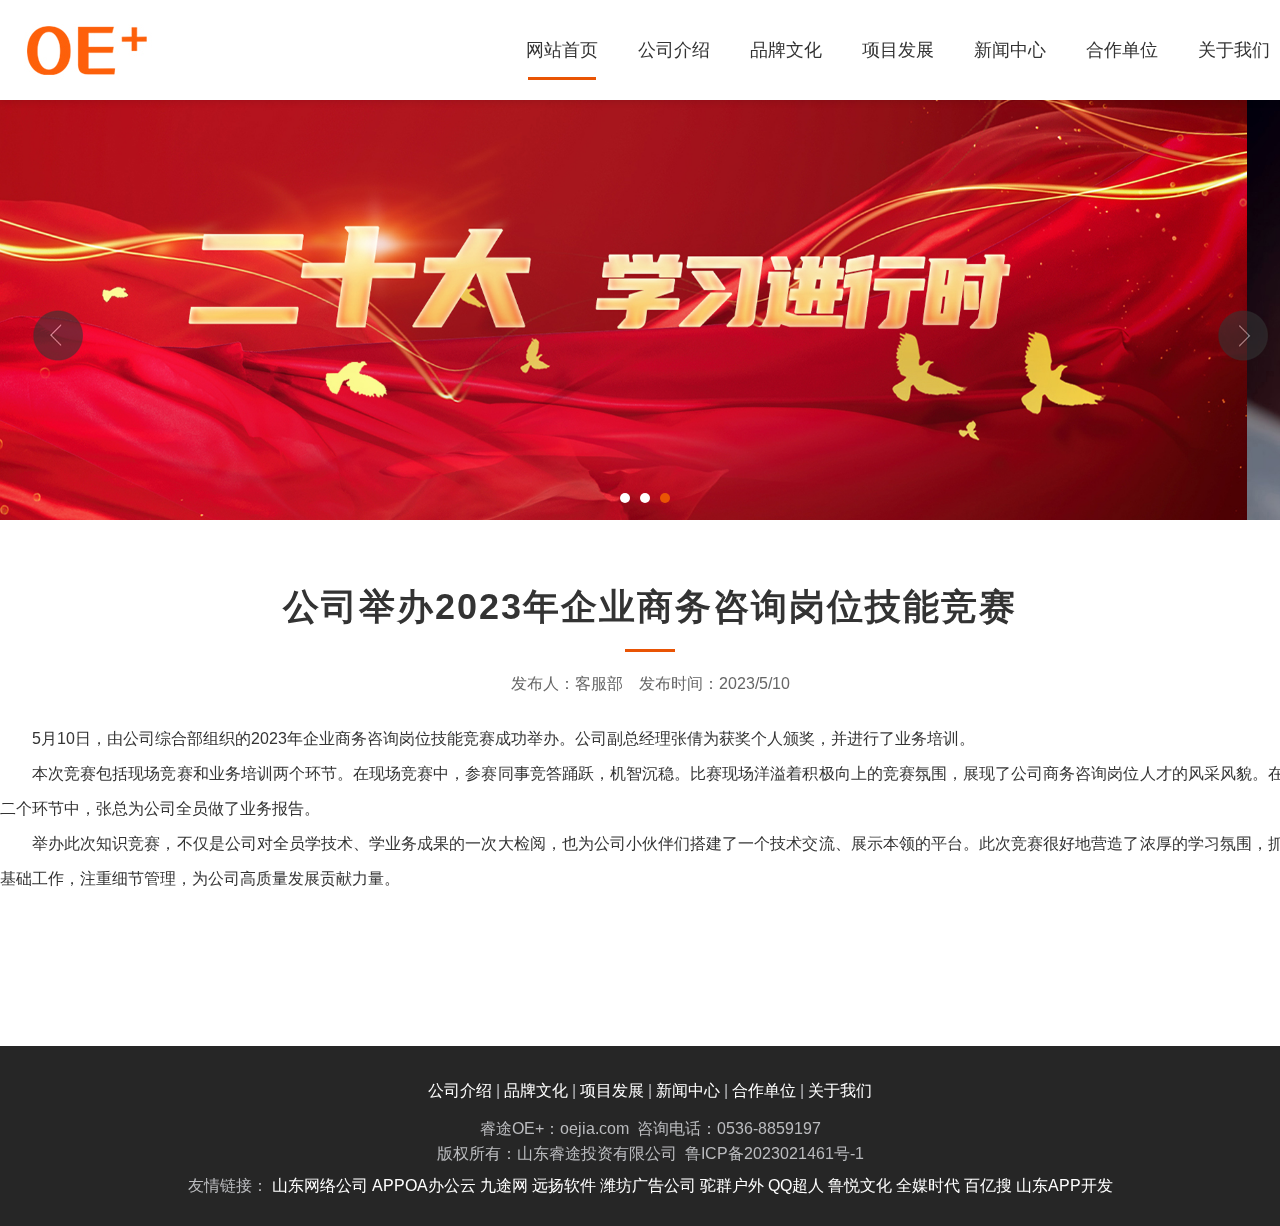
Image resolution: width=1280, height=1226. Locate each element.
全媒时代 (928, 1185)
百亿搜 (988, 1185)
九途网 (504, 1185)
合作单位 (1122, 50)
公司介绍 (674, 50)
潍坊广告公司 (648, 1185)
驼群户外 (732, 1185)
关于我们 (840, 1090)
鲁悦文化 (860, 1185)
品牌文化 (786, 50)
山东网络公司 (320, 1185)
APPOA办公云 (424, 1185)
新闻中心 (1010, 50)
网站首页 (562, 50)
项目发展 (898, 50)
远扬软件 (564, 1185)
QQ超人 (796, 1185)
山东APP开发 (1064, 1185)
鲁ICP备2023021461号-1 (774, 1153)
